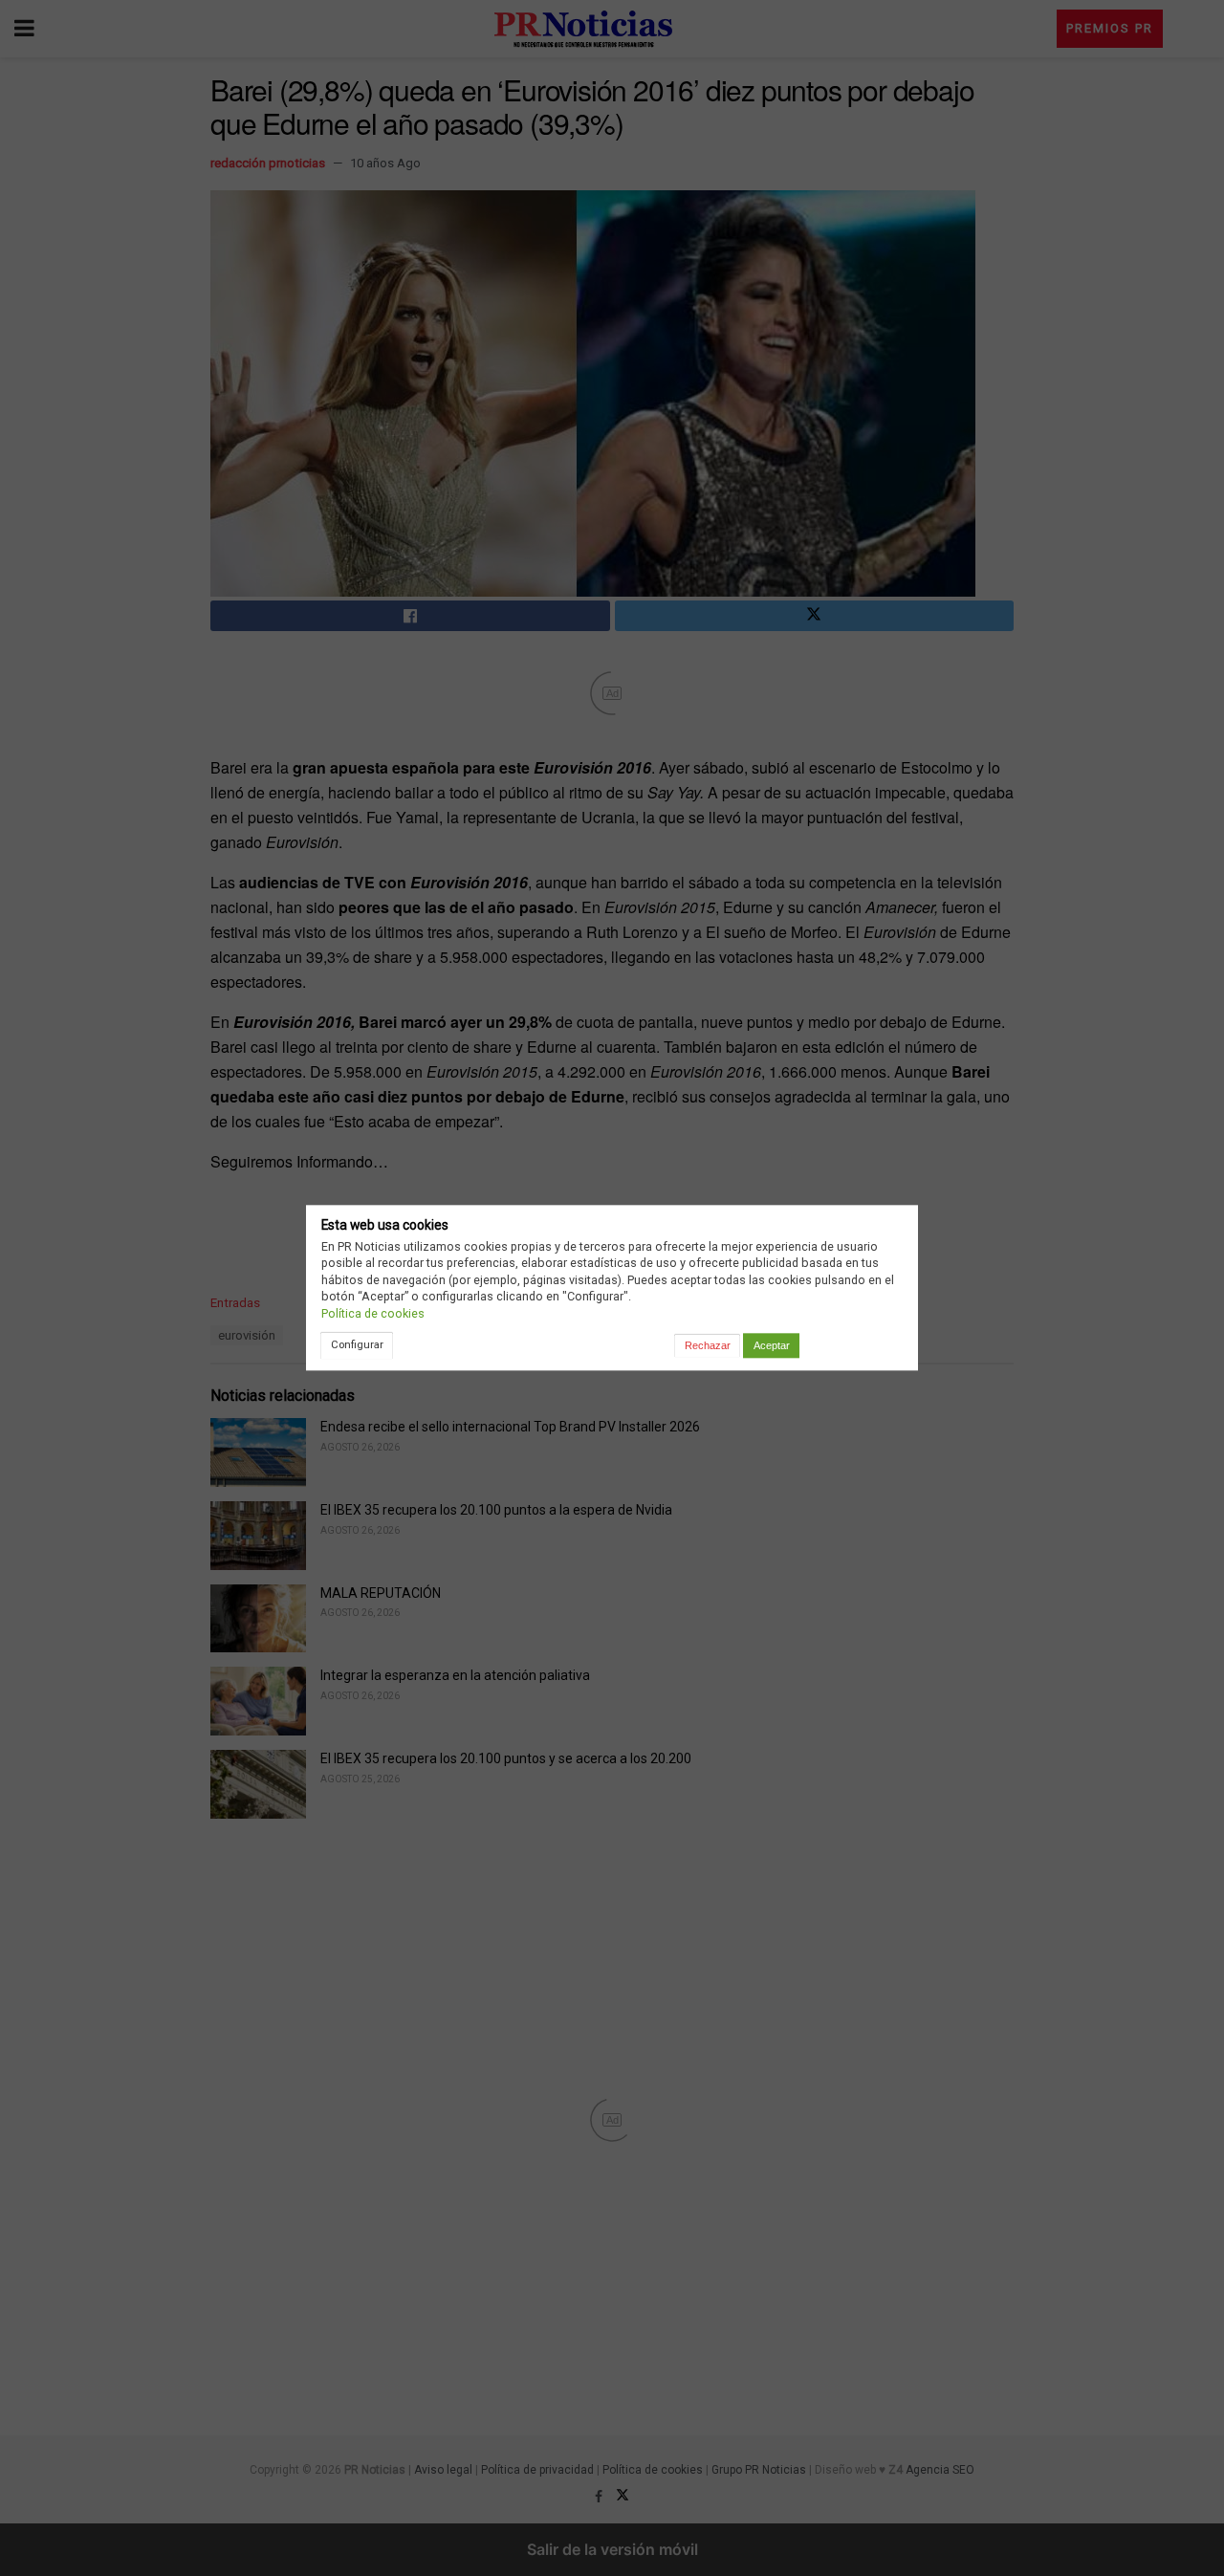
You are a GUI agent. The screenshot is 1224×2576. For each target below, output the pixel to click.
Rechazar (708, 1345)
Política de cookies (373, 1313)
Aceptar (772, 1345)
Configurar (357, 1344)
